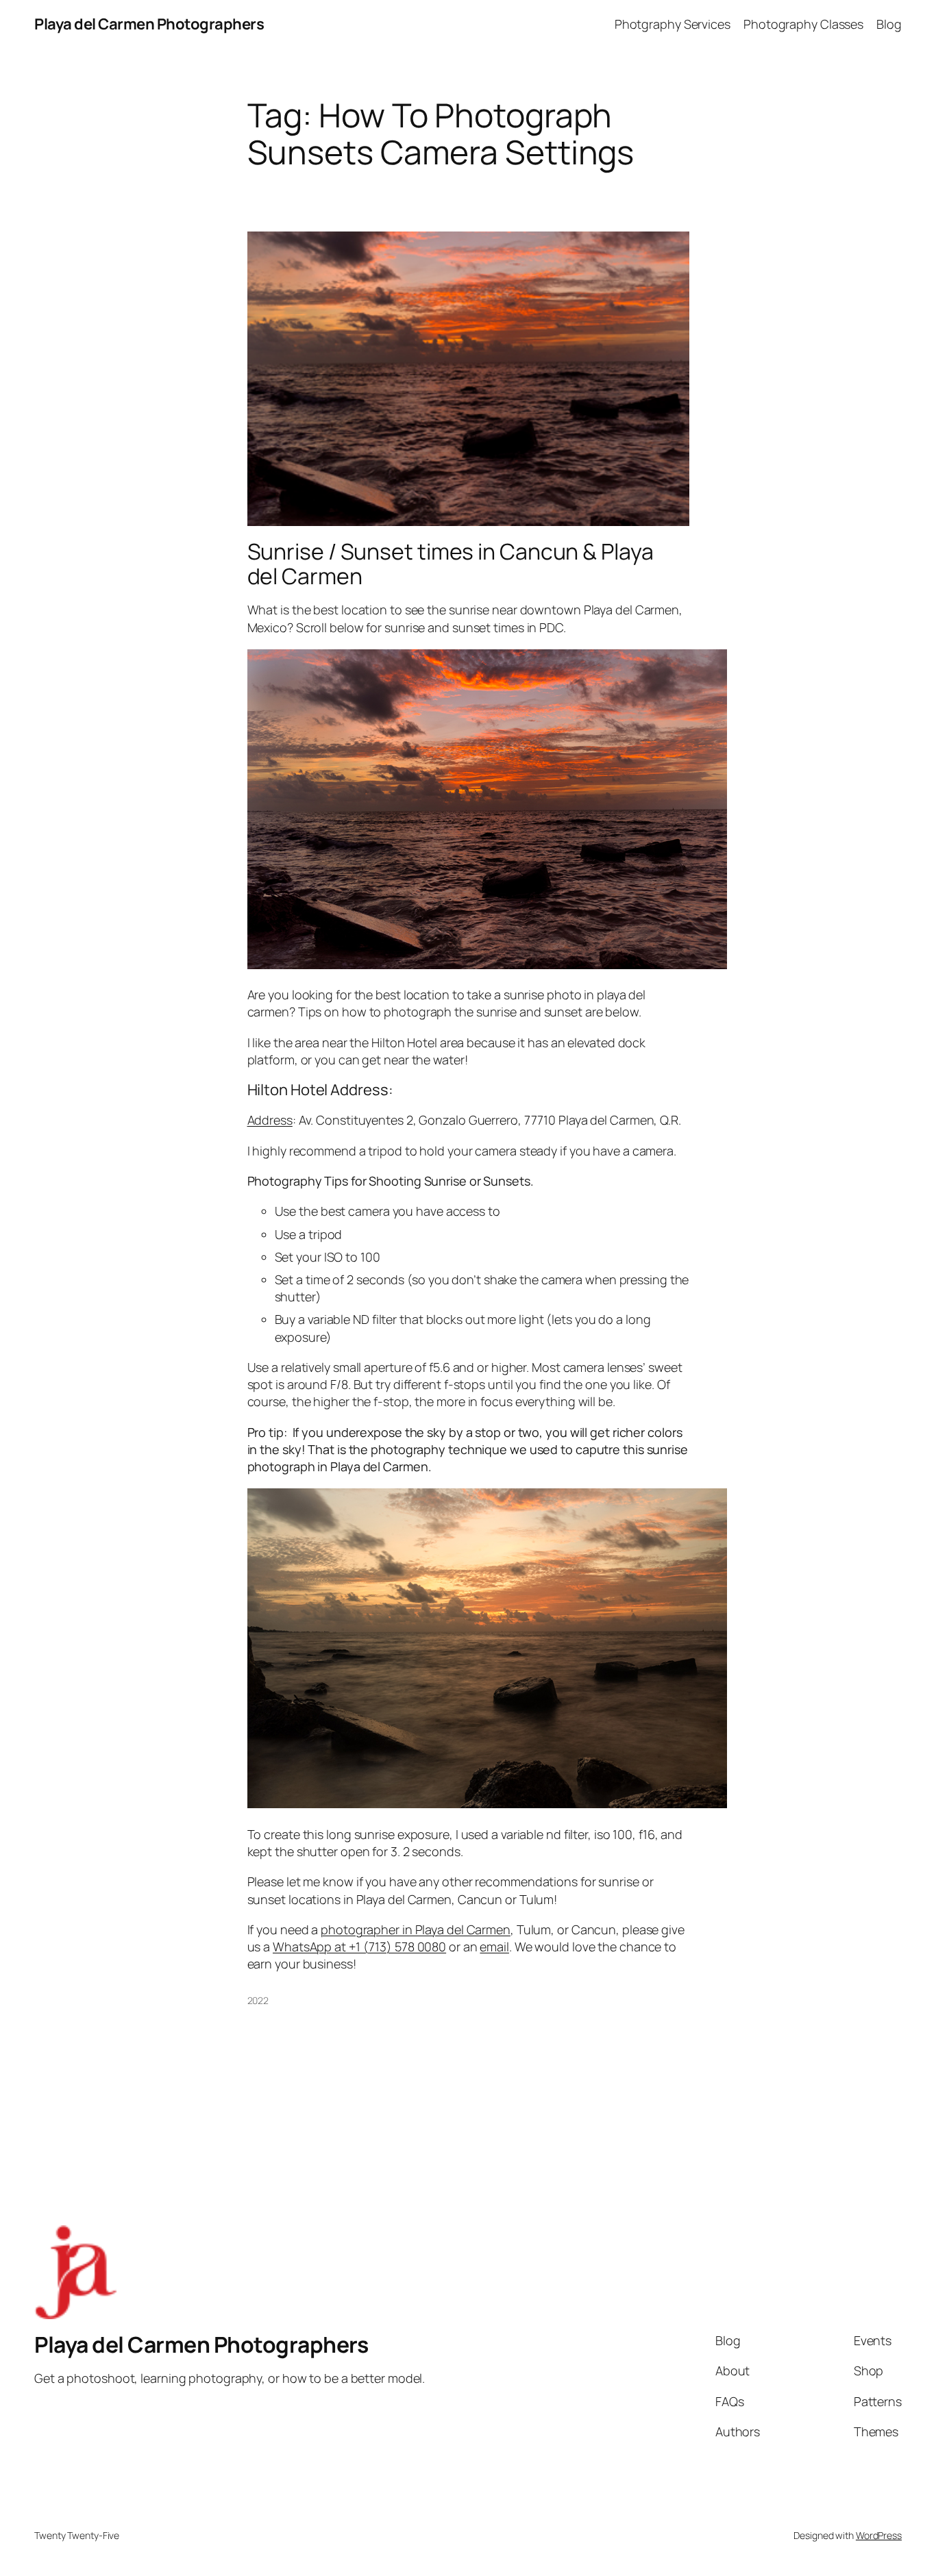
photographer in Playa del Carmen (416, 1929)
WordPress (879, 2535)
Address (270, 1120)
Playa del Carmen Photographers (149, 24)
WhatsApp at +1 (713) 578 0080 (359, 1947)
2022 (258, 2000)
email (494, 1947)
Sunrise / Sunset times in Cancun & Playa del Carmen (451, 564)
